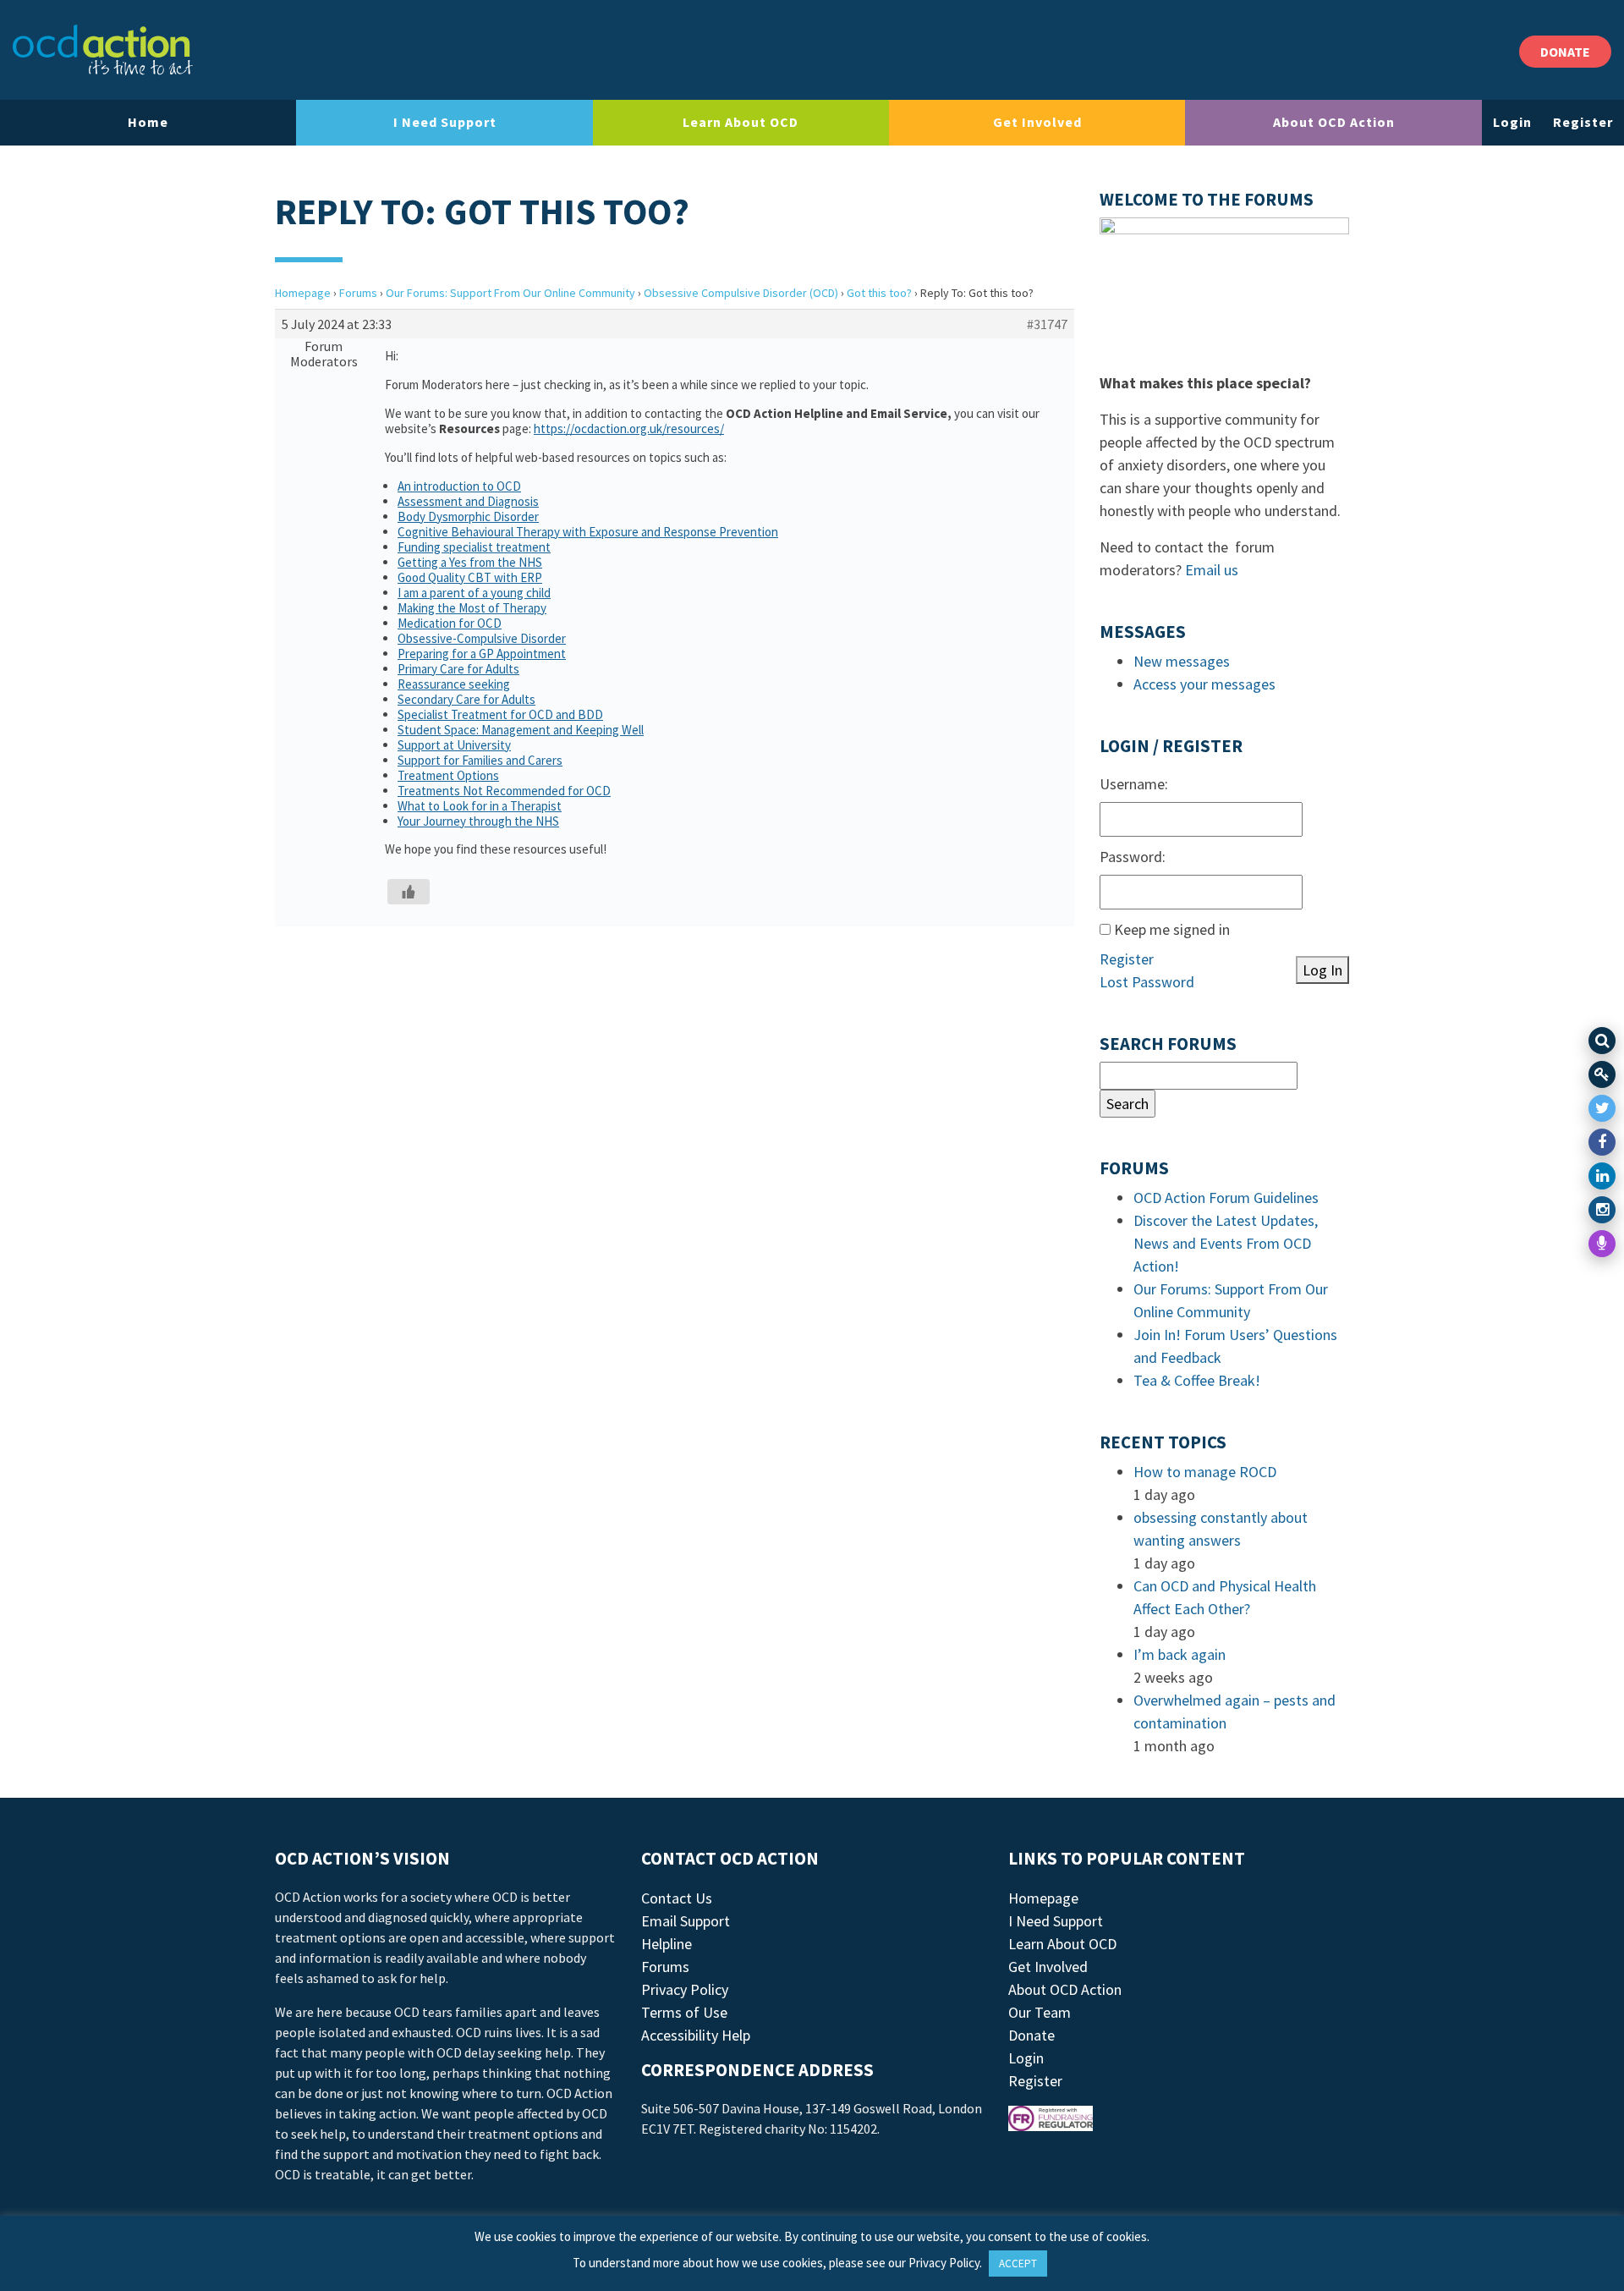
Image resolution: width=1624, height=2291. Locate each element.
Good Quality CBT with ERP (470, 577)
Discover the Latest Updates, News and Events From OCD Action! (1226, 1243)
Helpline (667, 1944)
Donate (1031, 2035)
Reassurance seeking (454, 684)
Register (1583, 122)
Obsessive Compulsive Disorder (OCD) (741, 293)
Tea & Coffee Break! (1197, 1380)
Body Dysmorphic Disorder (468, 516)
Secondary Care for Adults (466, 699)
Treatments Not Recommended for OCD (504, 791)
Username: (1134, 784)
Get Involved (1037, 122)
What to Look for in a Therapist (480, 806)
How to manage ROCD (1205, 1472)
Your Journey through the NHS (478, 821)
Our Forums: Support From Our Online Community (510, 293)
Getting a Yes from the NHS (470, 562)
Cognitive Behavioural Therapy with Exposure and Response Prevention (588, 532)
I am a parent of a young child (474, 593)
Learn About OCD (741, 122)
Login (1512, 122)
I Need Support (445, 122)
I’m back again (1180, 1654)
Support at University (454, 745)
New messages (1182, 661)
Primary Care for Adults (458, 669)
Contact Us (677, 1898)
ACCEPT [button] (1018, 2264)
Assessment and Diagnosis (468, 501)
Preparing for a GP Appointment (482, 654)
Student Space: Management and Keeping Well (521, 730)
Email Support (686, 1921)
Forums (358, 293)
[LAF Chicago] (103, 50)
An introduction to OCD (459, 486)
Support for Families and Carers (480, 760)
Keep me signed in (1172, 929)
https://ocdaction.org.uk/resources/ (629, 429)
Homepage (303, 293)
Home (148, 122)
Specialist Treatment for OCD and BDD (500, 714)
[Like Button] (409, 892)
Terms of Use (684, 2012)
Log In (1322, 970)
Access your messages (1204, 684)
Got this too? (879, 293)
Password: (1133, 857)
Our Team (1040, 2012)
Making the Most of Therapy (472, 608)
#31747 (1047, 324)
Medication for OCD (450, 623)
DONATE (1565, 52)
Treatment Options (448, 775)
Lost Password (1147, 982)
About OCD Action (1334, 122)
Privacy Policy (685, 1989)
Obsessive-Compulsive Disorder (482, 638)
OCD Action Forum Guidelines (1226, 1198)
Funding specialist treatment (474, 547)
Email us (1212, 570)
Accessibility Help (696, 2035)
